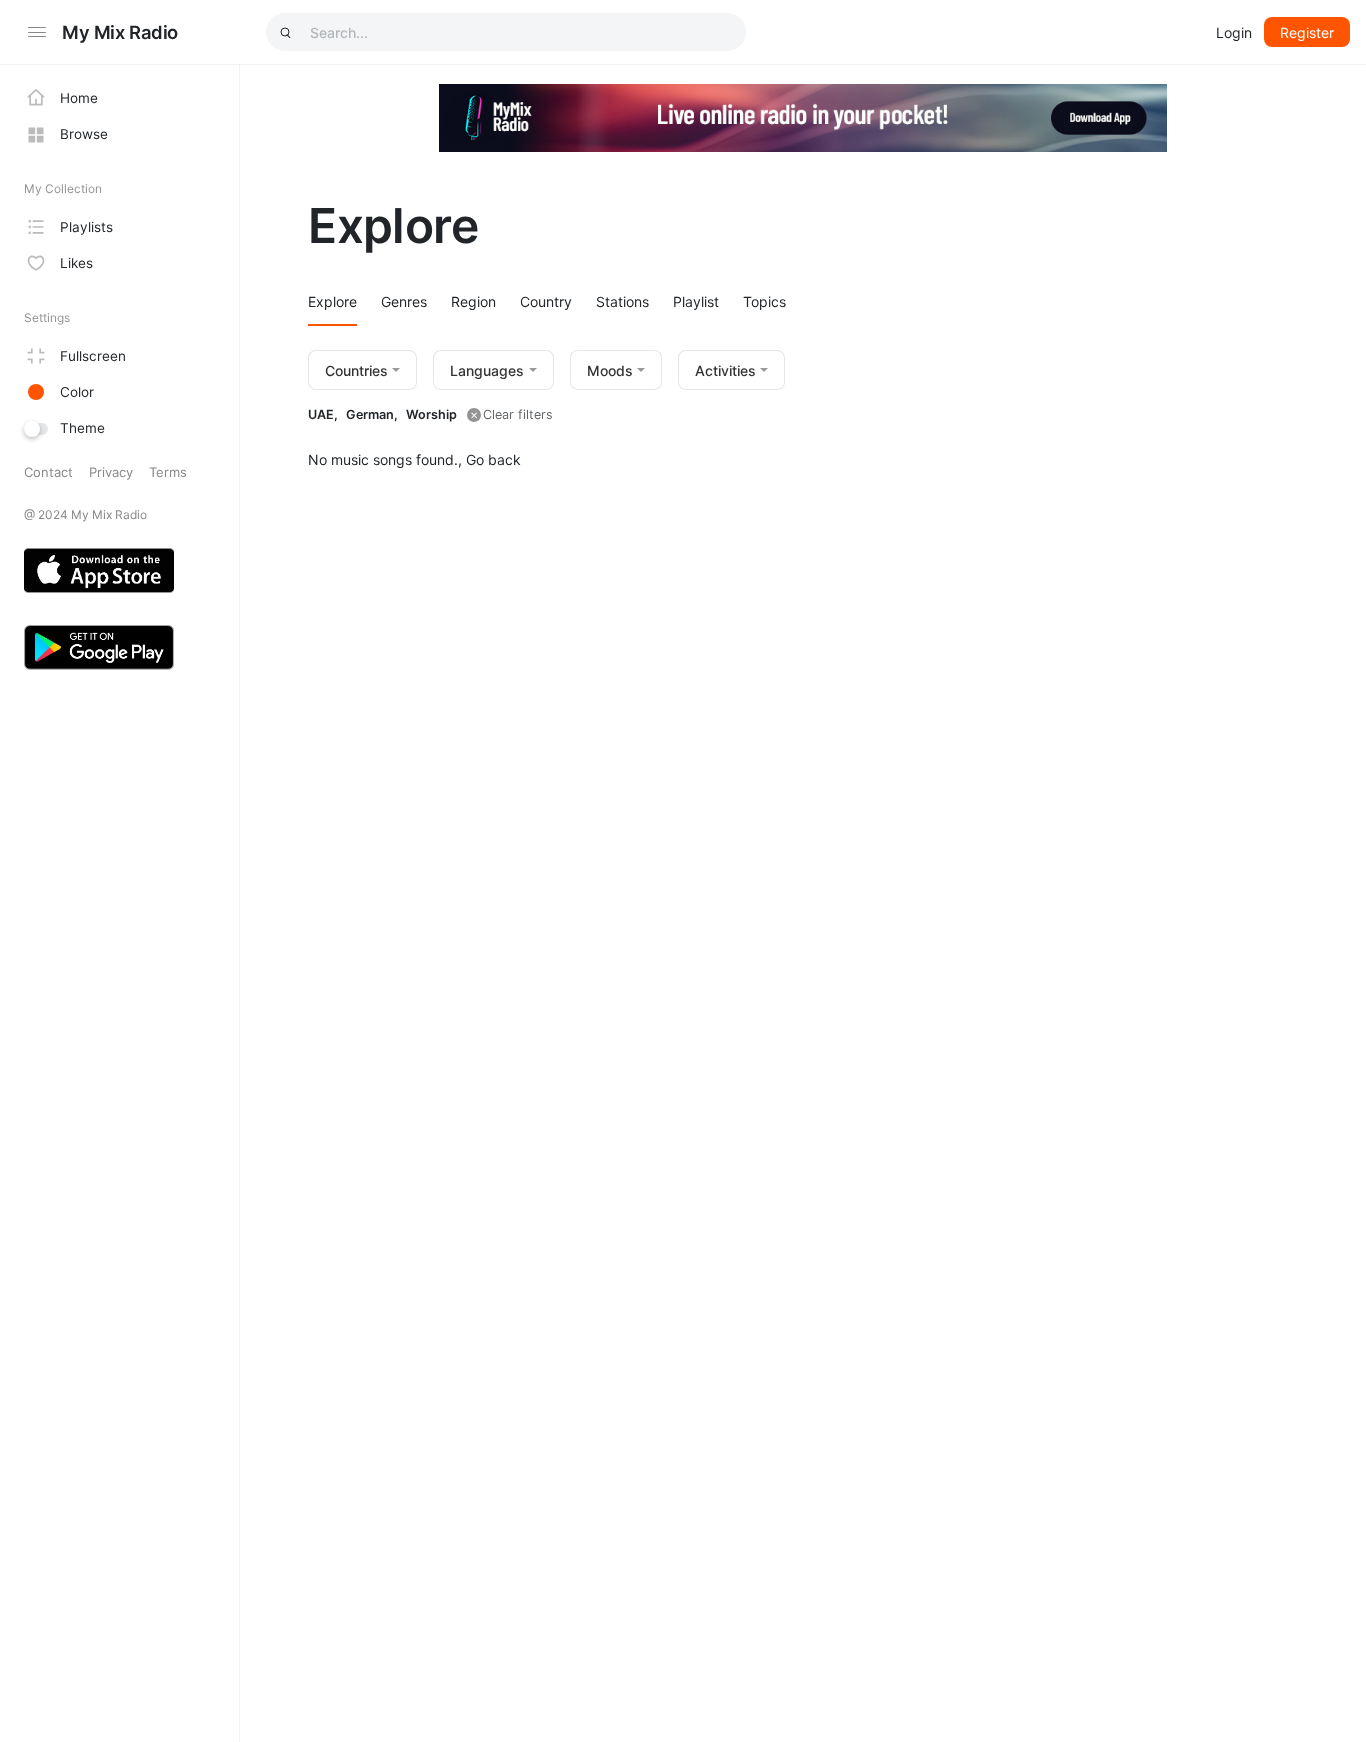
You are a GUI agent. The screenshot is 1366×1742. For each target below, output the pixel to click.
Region (473, 301)
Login (1234, 32)
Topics (764, 301)
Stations (622, 301)
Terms (168, 472)
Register (1307, 32)
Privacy (111, 472)
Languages (487, 370)
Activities (725, 370)
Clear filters (518, 414)
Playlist (696, 301)
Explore (332, 301)
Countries (356, 370)
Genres (404, 301)
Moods (610, 370)
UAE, (323, 414)
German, (372, 414)
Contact (48, 472)
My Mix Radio (120, 32)
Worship (431, 414)
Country (546, 301)
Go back (493, 459)
